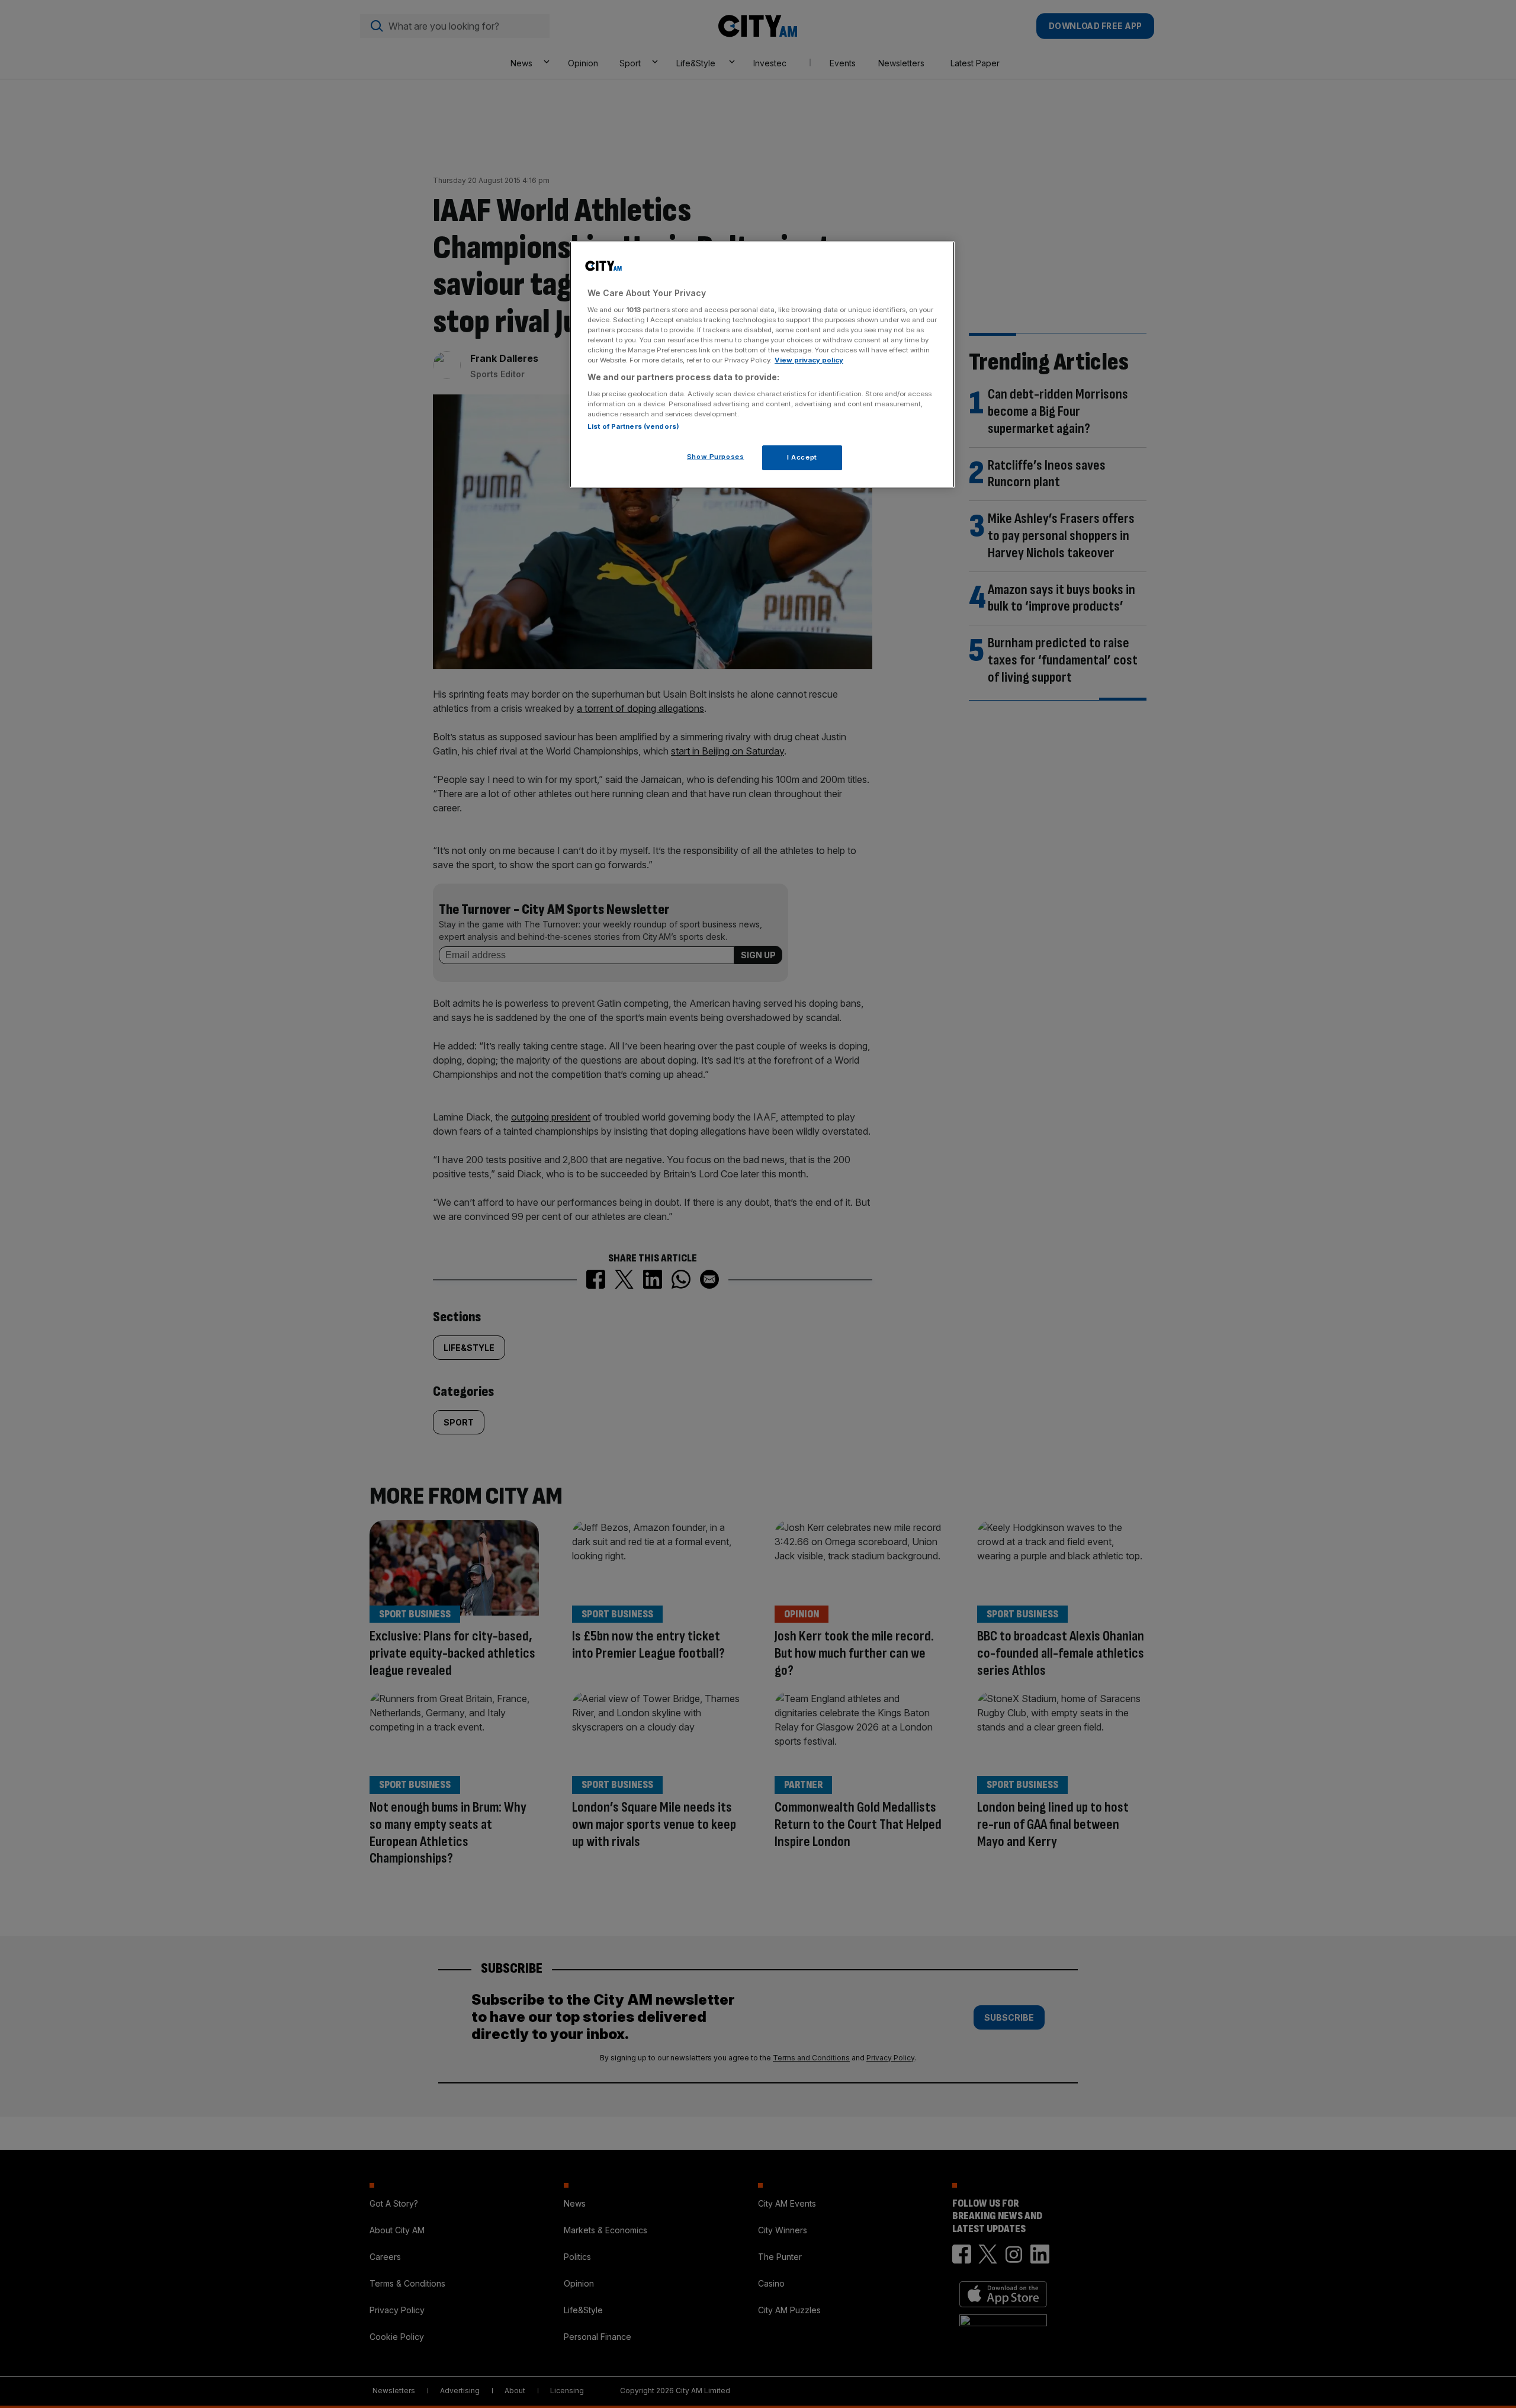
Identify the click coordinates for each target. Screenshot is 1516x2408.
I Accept (802, 457)
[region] (762, 365)
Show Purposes (715, 456)
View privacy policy (809, 360)
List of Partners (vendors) (633, 426)
